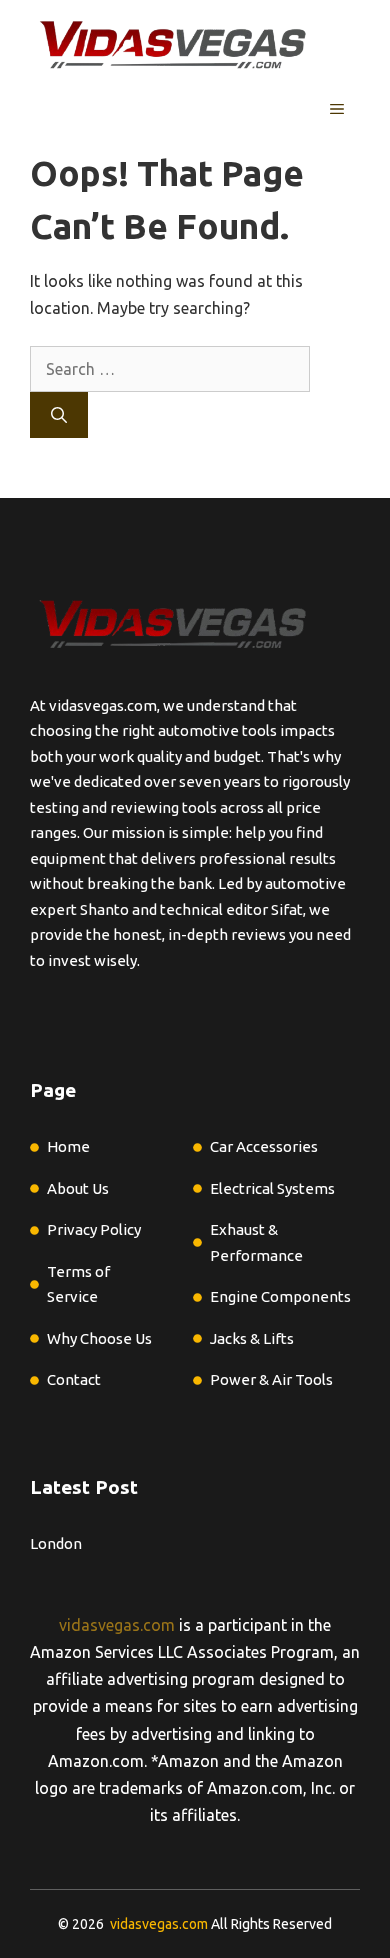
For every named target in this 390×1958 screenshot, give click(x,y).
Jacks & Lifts (252, 1338)
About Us (78, 1188)
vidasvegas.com (117, 1625)
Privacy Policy (94, 1229)
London (56, 1543)
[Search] (59, 415)
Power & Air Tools (271, 1379)
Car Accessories (264, 1146)
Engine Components (280, 1296)
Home (68, 1146)
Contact (74, 1379)
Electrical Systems (272, 1188)
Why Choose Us (99, 1338)
